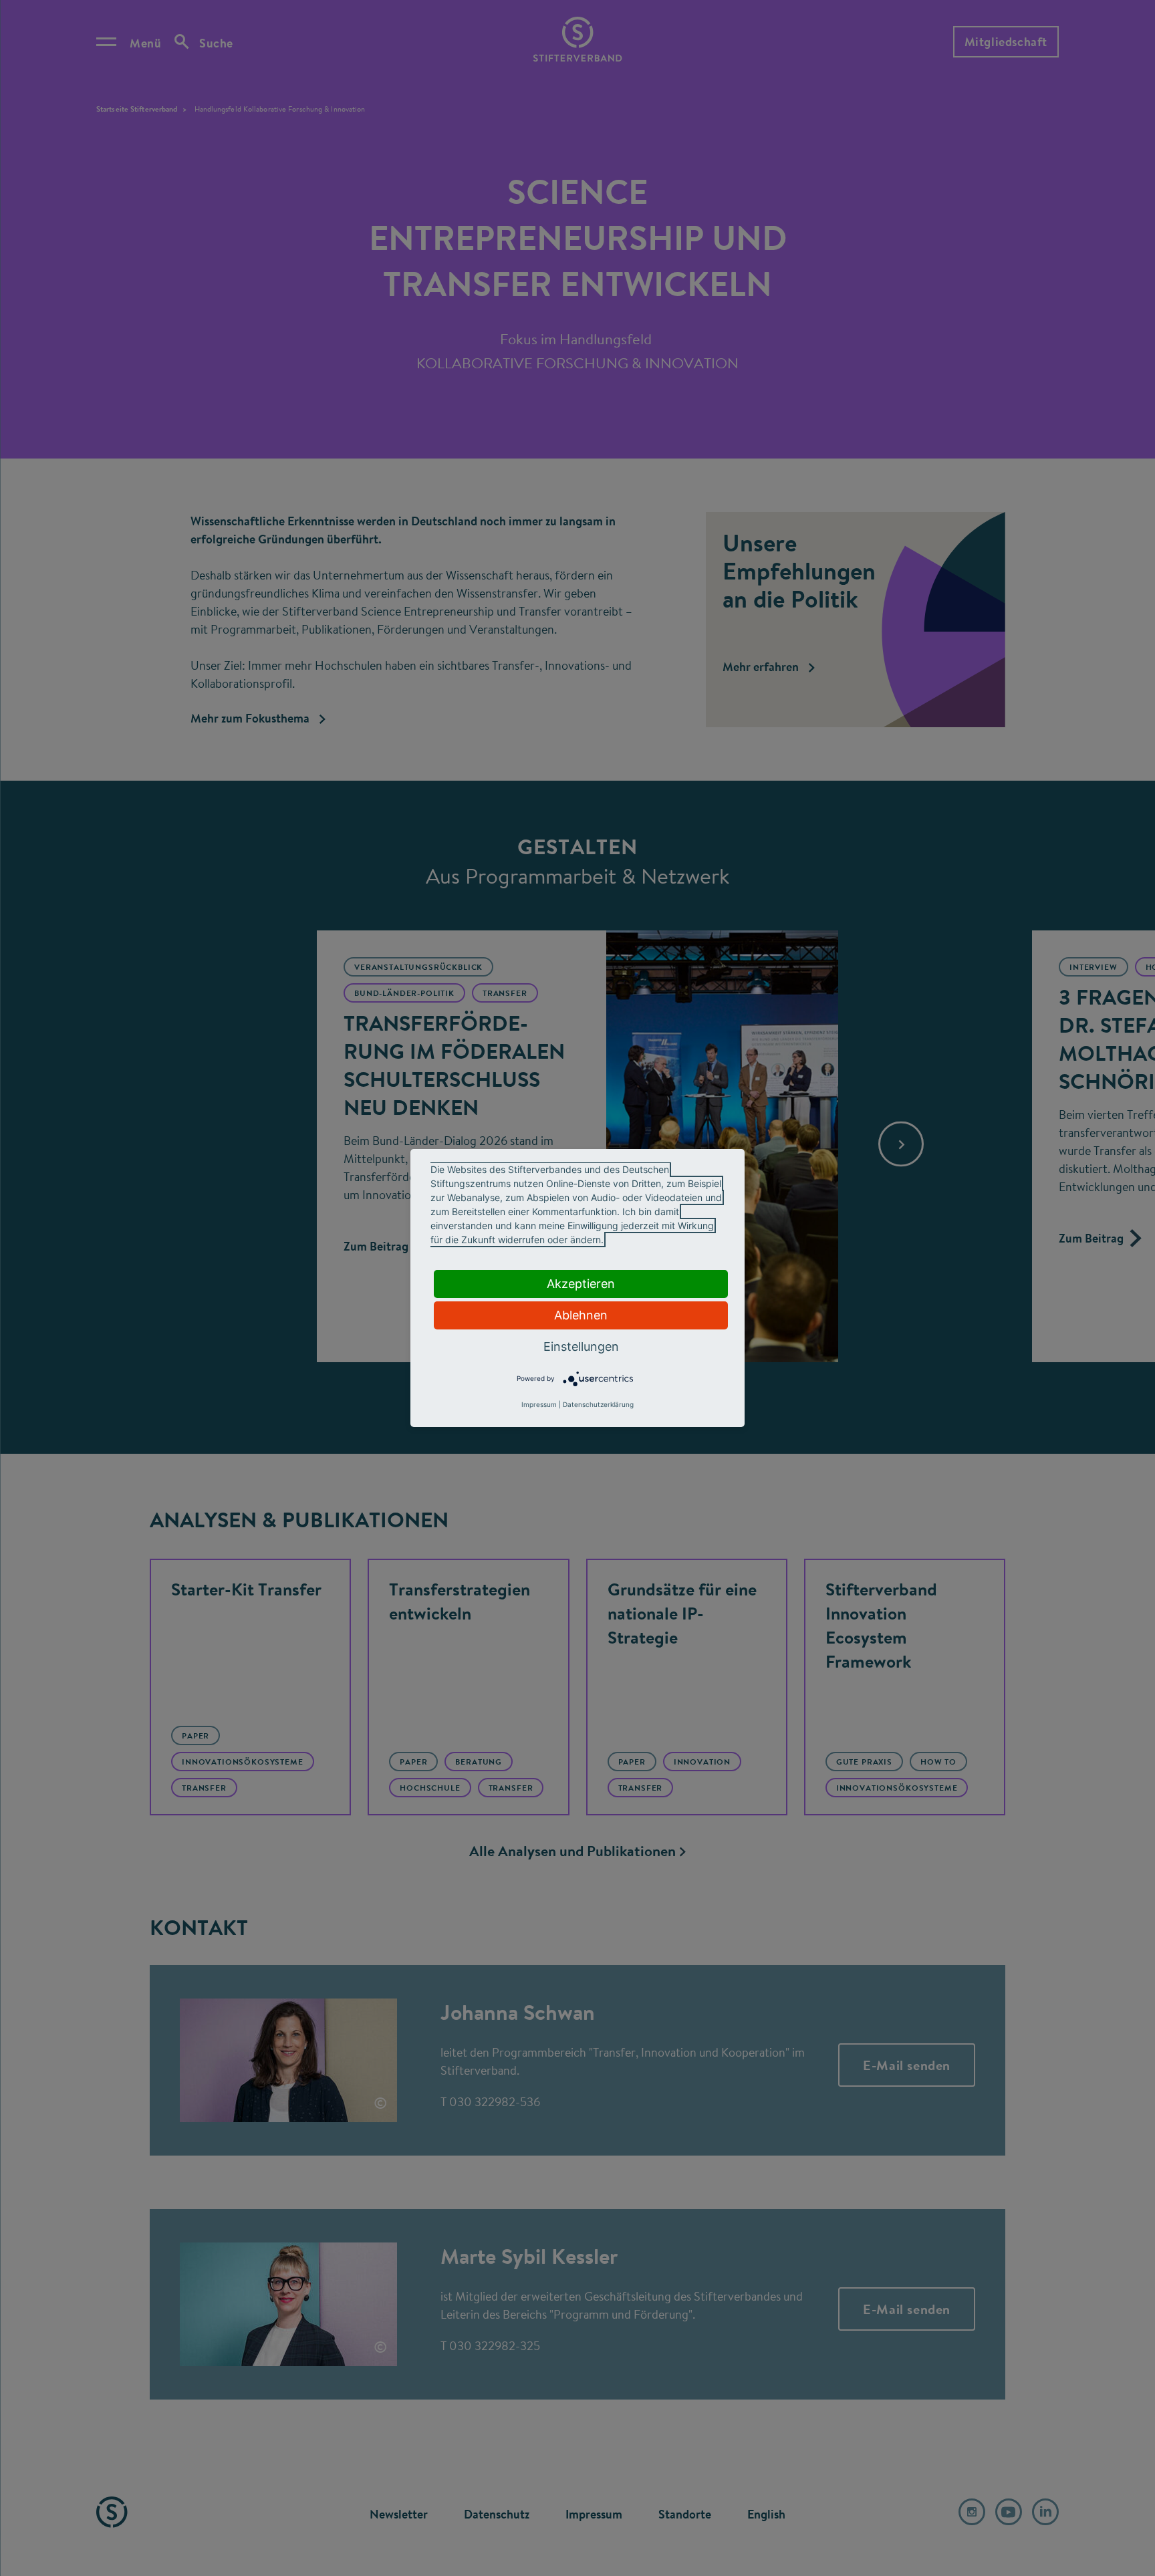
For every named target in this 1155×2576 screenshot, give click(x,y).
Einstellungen (581, 1346)
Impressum (539, 1404)
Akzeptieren (581, 1284)
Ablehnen (581, 1315)
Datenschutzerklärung (598, 1404)
